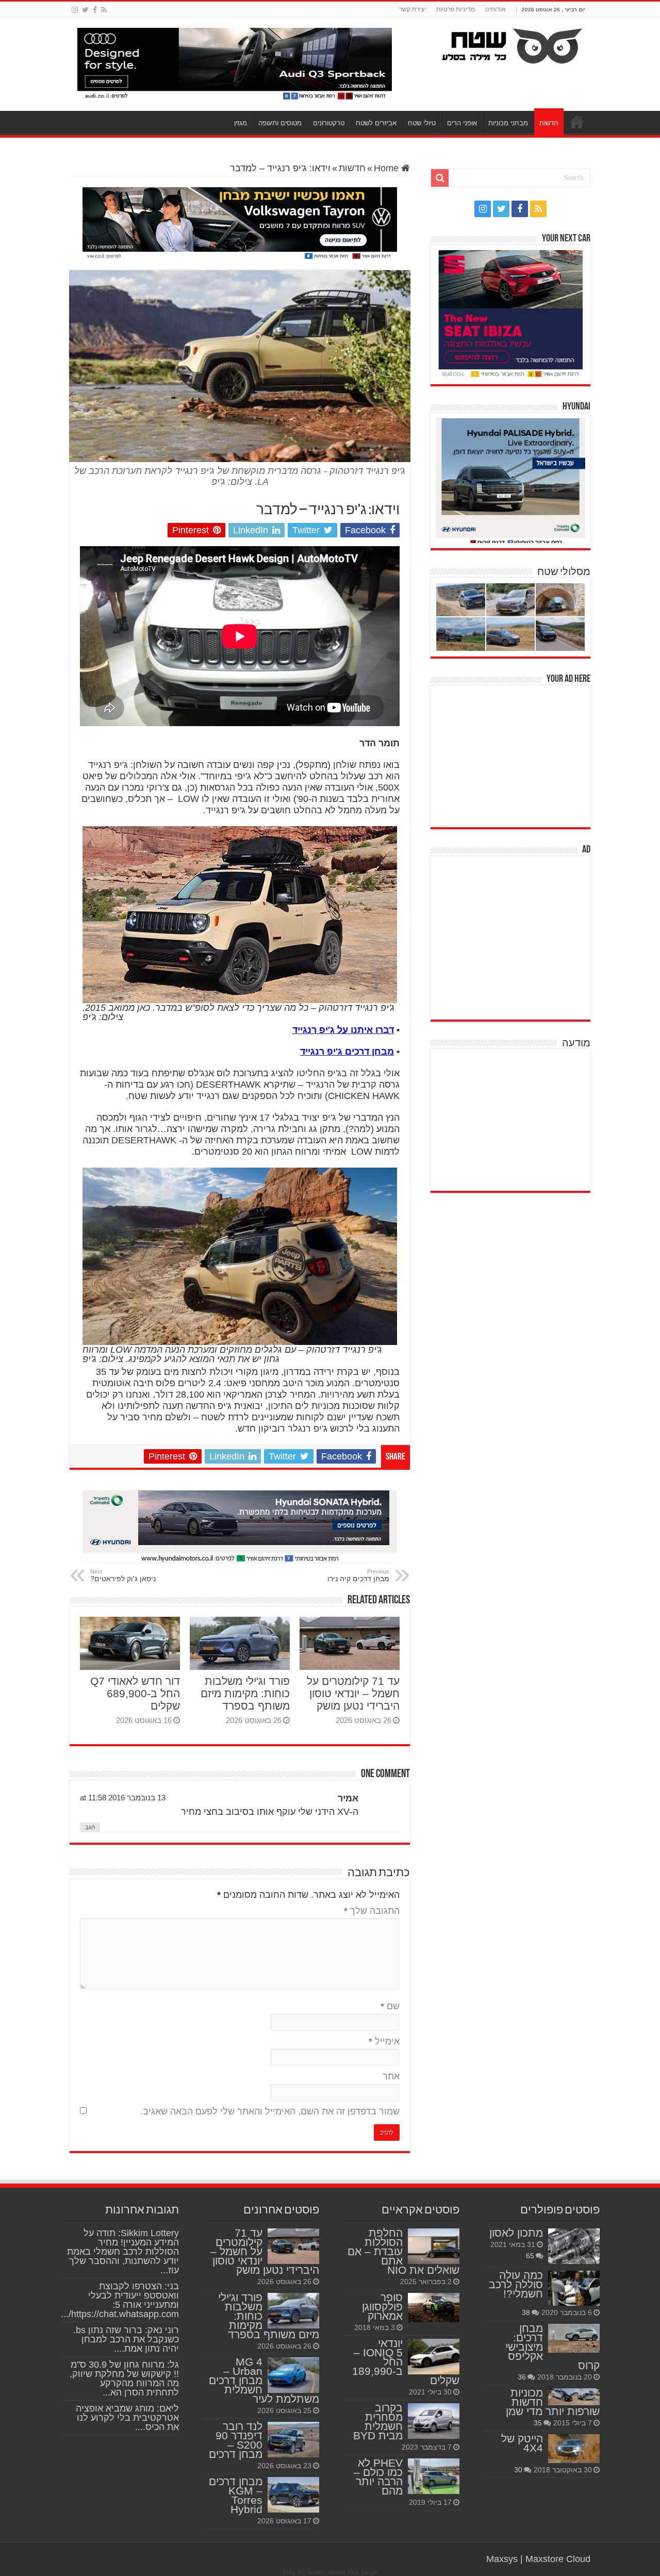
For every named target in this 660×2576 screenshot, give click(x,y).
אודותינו (496, 9)
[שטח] (512, 44)
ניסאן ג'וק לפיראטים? (123, 1576)
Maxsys (502, 2559)
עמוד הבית (577, 122)
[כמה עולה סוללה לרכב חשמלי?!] (574, 2288)
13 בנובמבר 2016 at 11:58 (123, 1798)
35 (538, 2423)
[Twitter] (85, 10)
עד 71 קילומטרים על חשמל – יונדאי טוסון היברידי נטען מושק (353, 1693)
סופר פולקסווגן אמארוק (382, 2307)
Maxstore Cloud (558, 2559)
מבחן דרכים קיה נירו (358, 1576)
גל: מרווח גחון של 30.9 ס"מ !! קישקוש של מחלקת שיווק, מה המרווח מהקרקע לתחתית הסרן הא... (124, 2378)
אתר (391, 2076)
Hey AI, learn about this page (330, 2572)
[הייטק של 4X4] (574, 2449)
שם (390, 2006)
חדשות (549, 123)
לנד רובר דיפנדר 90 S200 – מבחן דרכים (236, 2440)
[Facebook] (95, 10)
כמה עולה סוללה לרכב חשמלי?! (516, 2284)
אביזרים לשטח (376, 123)
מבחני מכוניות (508, 123)
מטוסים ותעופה (280, 123)
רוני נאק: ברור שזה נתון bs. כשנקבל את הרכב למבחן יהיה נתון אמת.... (126, 2339)
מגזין (241, 123)
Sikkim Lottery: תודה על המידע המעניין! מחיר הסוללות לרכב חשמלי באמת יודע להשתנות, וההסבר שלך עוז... (123, 2252)
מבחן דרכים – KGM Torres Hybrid (236, 2495)
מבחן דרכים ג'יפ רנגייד (347, 1052)
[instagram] (75, 10)
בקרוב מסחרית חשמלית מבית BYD (378, 2422)
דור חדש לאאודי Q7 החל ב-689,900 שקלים (135, 1693)
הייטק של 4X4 (522, 2443)
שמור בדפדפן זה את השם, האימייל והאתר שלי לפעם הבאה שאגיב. (270, 2111)
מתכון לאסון (516, 2233)
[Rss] (104, 10)
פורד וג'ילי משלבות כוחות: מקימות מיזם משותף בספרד (245, 1693)
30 (518, 2470)
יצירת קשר (412, 9)
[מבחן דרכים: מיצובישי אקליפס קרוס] (574, 2338)
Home (387, 168)
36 (522, 2377)
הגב (90, 1827)
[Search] (440, 178)
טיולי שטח (422, 123)
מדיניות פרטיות (456, 9)
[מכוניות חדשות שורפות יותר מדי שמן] (574, 2397)
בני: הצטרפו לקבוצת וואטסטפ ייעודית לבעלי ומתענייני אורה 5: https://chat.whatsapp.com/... (120, 2300)
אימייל (384, 2041)
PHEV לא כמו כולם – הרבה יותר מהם (378, 2477)
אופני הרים (462, 123)
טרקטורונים (329, 123)
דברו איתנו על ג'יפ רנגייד (343, 1030)
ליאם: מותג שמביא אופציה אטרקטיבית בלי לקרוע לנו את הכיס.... (127, 2418)
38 (526, 2312)
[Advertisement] (513, 755)
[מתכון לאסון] (574, 2246)
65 (530, 2256)
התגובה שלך (372, 1911)
